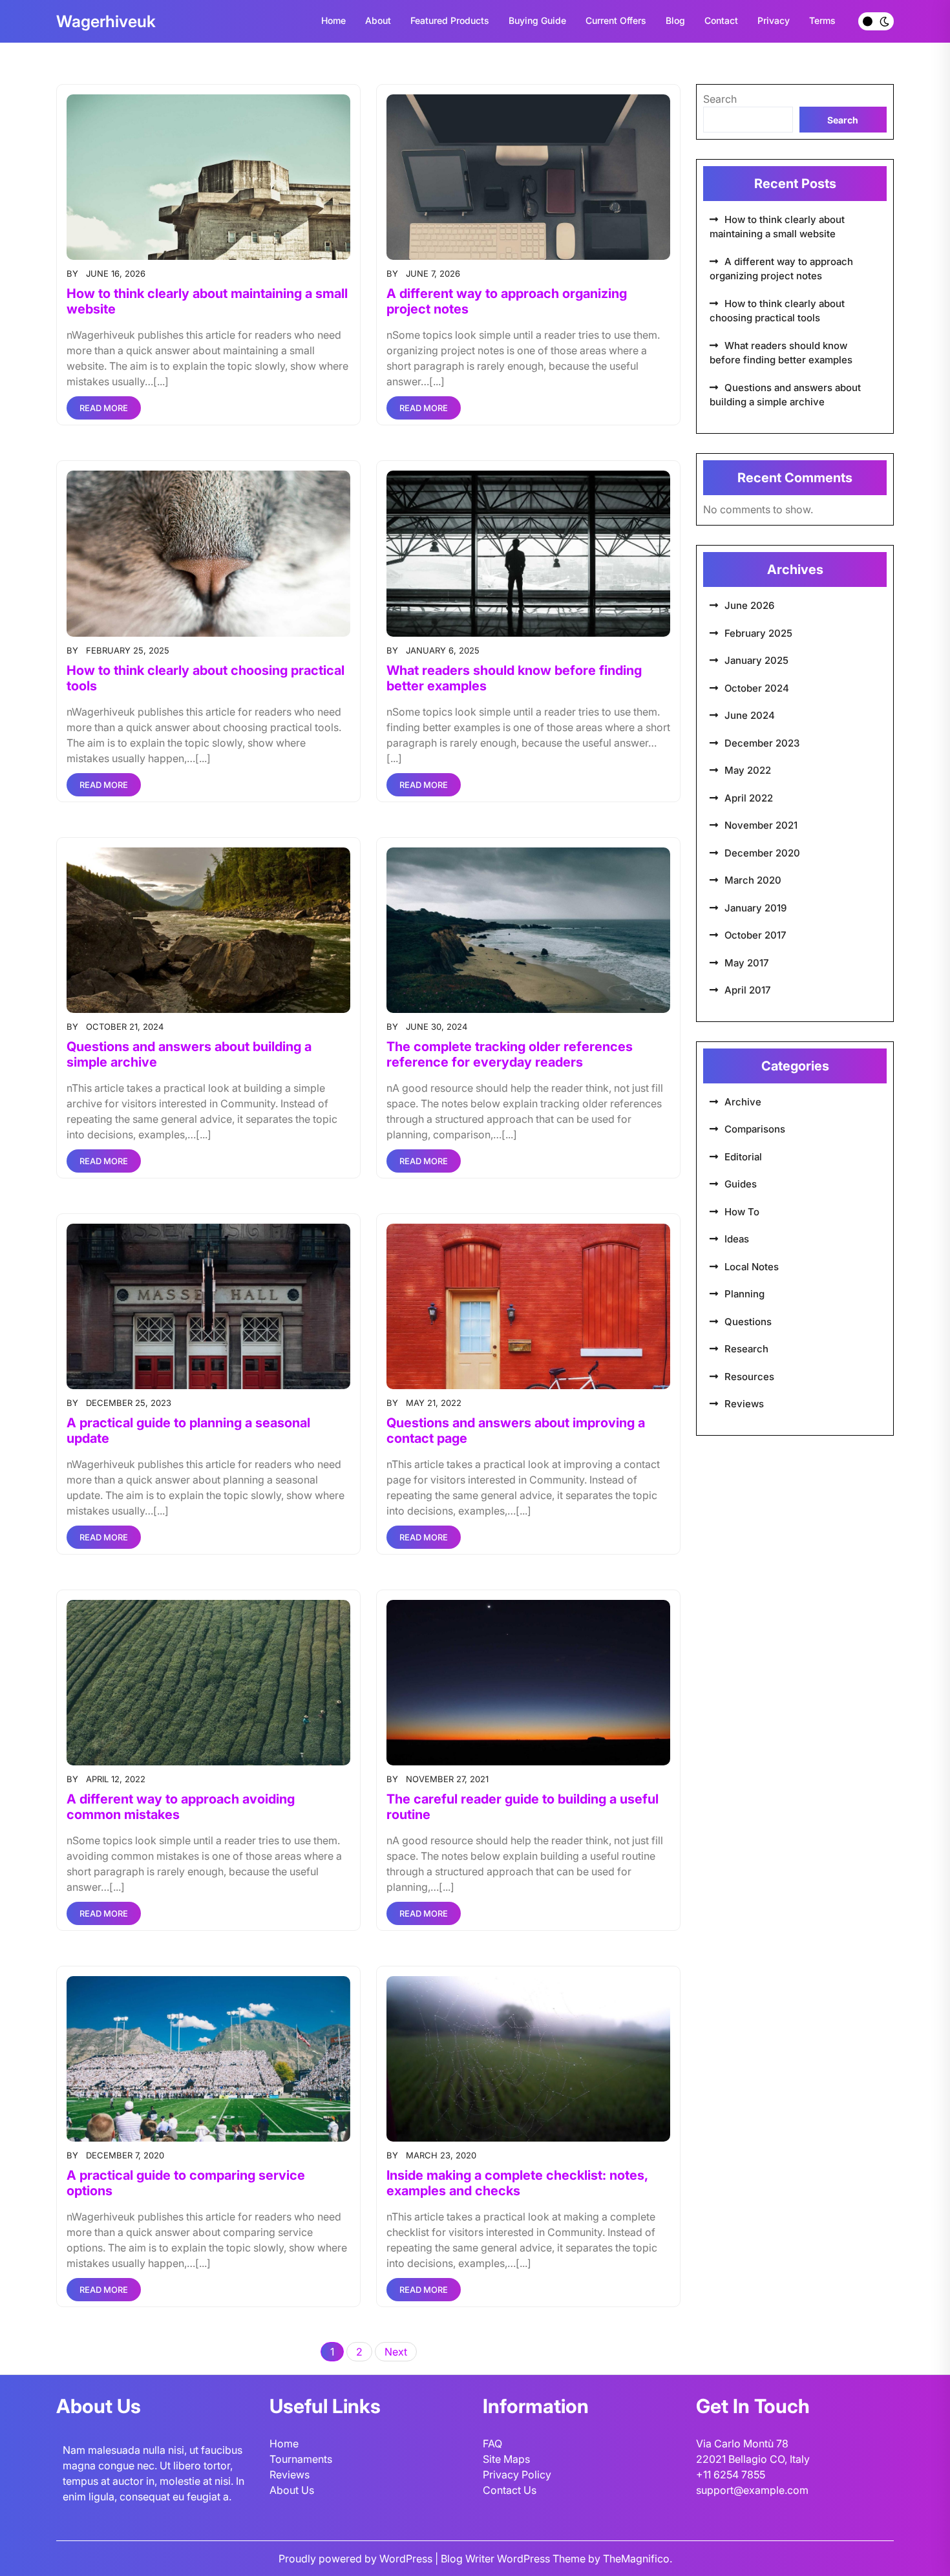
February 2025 (758, 633)
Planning (744, 1294)
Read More (104, 408)
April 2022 (749, 798)
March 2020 (753, 880)
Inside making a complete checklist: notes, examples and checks (517, 2183)
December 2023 (762, 743)
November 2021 (761, 825)
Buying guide (537, 20)
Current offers (616, 20)
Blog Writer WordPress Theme (514, 2559)
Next (396, 2352)
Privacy (774, 20)
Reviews (744, 1404)
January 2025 (756, 660)
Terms (822, 20)
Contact (721, 20)
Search (720, 99)
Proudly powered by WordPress (357, 2559)
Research (746, 1349)
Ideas (737, 1239)
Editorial (743, 1157)
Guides (741, 1184)
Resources (749, 1377)
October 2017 (755, 935)
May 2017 (747, 963)
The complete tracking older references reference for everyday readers (510, 1054)
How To (742, 1212)
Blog (675, 20)
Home (333, 20)
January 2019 (755, 908)
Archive (743, 1102)
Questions (748, 1322)
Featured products (450, 20)
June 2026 (749, 605)
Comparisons (755, 1129)
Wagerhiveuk (106, 21)
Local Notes (752, 1267)
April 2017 (748, 990)
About (378, 20)
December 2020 (762, 853)
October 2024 (757, 688)
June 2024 (750, 715)
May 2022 (748, 770)
